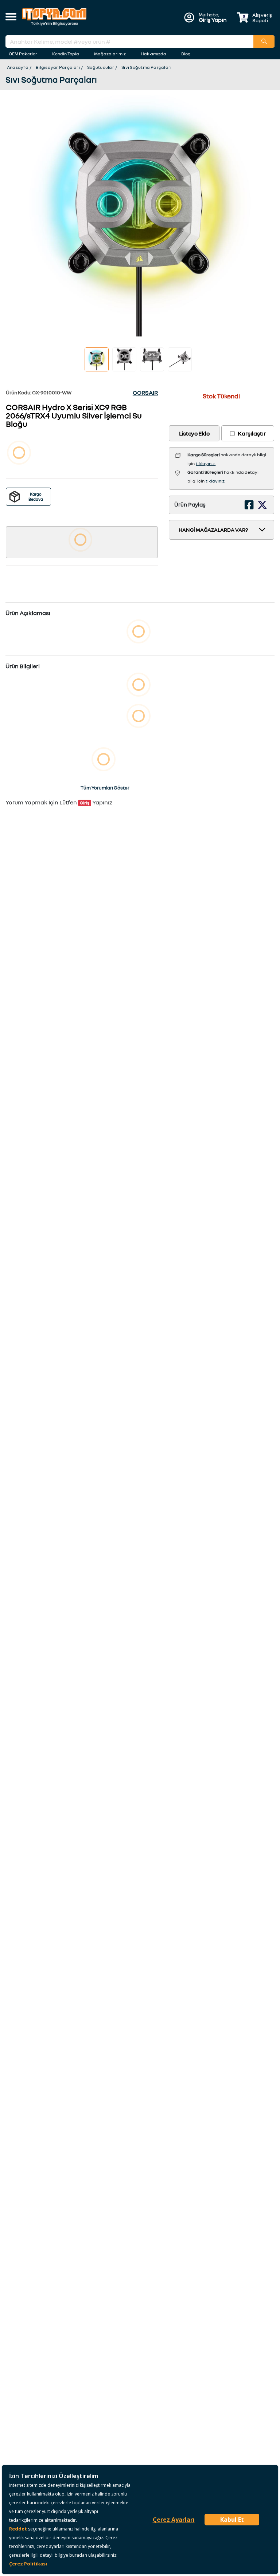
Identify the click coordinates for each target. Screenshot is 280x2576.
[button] (11, 17)
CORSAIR (145, 393)
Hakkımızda (153, 54)
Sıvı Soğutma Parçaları (146, 67)
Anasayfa (18, 67)
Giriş (85, 803)
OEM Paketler (23, 54)
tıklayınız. (206, 463)
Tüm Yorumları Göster (105, 788)
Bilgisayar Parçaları (58, 67)
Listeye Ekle (194, 433)
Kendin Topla (66, 54)
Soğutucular (101, 67)
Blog (186, 54)
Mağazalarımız (110, 54)
